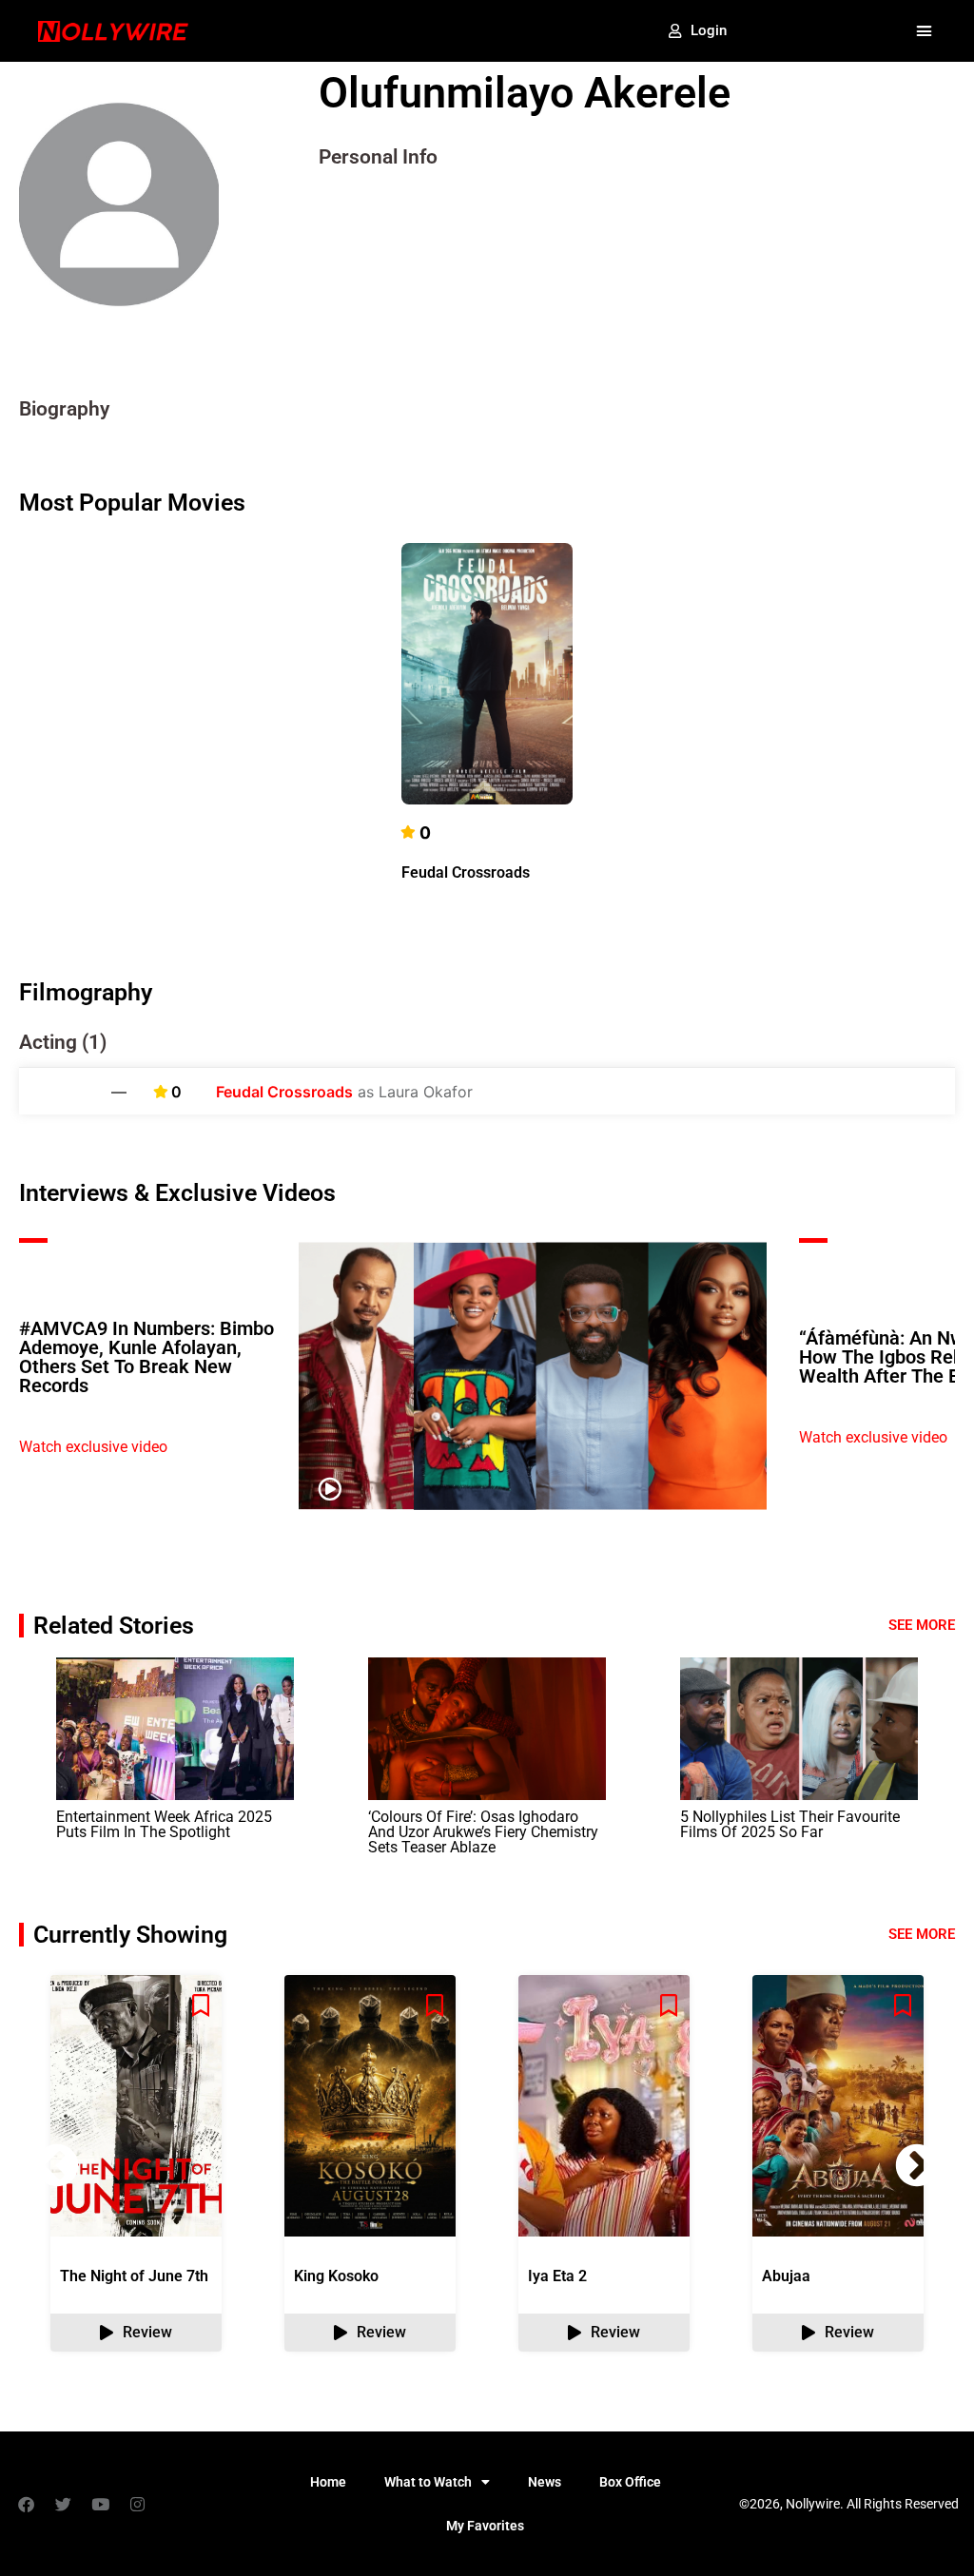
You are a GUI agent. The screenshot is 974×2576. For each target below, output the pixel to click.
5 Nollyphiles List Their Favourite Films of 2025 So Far (790, 1824)
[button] (924, 31)
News (545, 2482)
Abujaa (786, 2276)
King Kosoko (336, 2276)
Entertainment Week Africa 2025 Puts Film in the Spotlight (164, 1824)
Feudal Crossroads (466, 872)
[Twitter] (63, 2504)
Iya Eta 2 (557, 2276)
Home (328, 2482)
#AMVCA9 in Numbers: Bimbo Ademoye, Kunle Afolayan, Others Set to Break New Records (146, 1357)
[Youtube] (100, 2504)
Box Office (630, 2482)
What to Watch (428, 2482)
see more (922, 1934)
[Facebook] (26, 2504)
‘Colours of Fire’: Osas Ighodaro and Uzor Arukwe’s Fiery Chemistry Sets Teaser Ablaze (483, 1832)
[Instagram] (137, 2504)
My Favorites (485, 2526)
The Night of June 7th (134, 2276)
